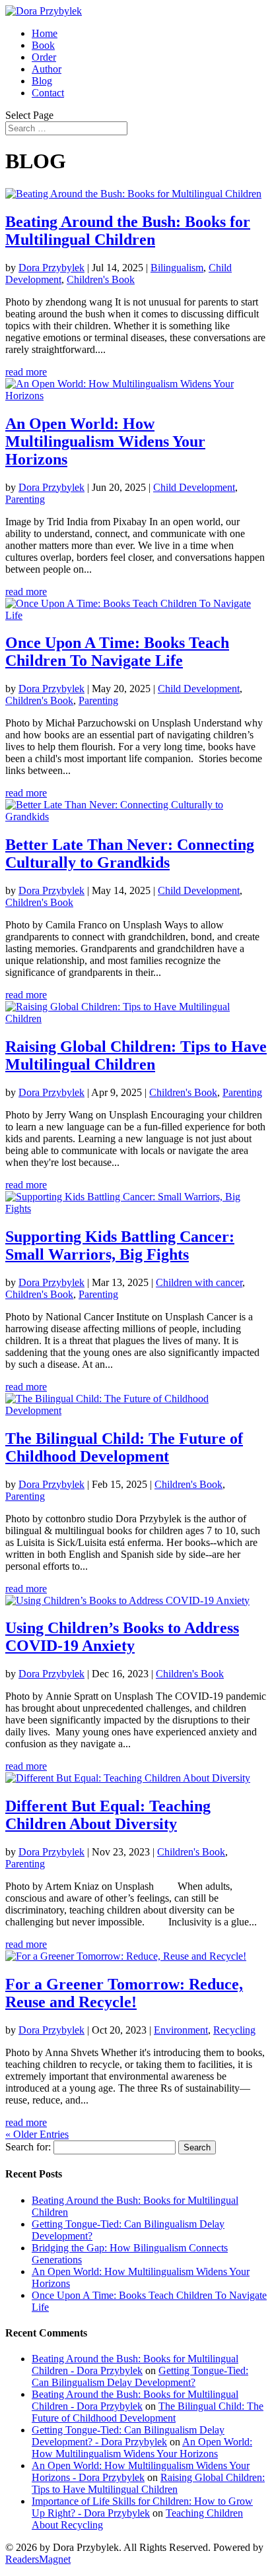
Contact (48, 93)
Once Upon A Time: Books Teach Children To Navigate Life (117, 652)
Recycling (234, 2030)
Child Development (194, 487)
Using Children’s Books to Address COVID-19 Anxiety (122, 1637)
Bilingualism (177, 268)
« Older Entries (37, 2134)
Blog (42, 81)
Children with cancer (199, 1282)
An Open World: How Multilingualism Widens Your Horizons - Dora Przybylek (141, 2471)
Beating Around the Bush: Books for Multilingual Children (128, 231)
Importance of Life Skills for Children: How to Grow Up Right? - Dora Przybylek (142, 2507)
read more (26, 372)
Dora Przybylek (51, 268)
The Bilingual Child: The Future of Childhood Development (124, 1447)
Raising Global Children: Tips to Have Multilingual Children (136, 1055)
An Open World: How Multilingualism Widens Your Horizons (105, 441)
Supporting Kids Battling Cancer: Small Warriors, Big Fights (120, 1245)
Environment (181, 2030)
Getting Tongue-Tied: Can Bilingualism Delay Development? (140, 2376)
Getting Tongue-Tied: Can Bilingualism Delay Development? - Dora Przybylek (128, 2436)
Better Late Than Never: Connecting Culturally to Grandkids (130, 853)
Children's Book (101, 279)
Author (47, 69)
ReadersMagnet (38, 2559)
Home (45, 33)
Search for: (28, 2147)
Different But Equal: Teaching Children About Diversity (108, 1815)
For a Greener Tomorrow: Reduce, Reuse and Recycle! (124, 1993)
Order (44, 57)
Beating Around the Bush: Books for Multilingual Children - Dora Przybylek (135, 2365)
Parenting (25, 499)
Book (43, 45)
